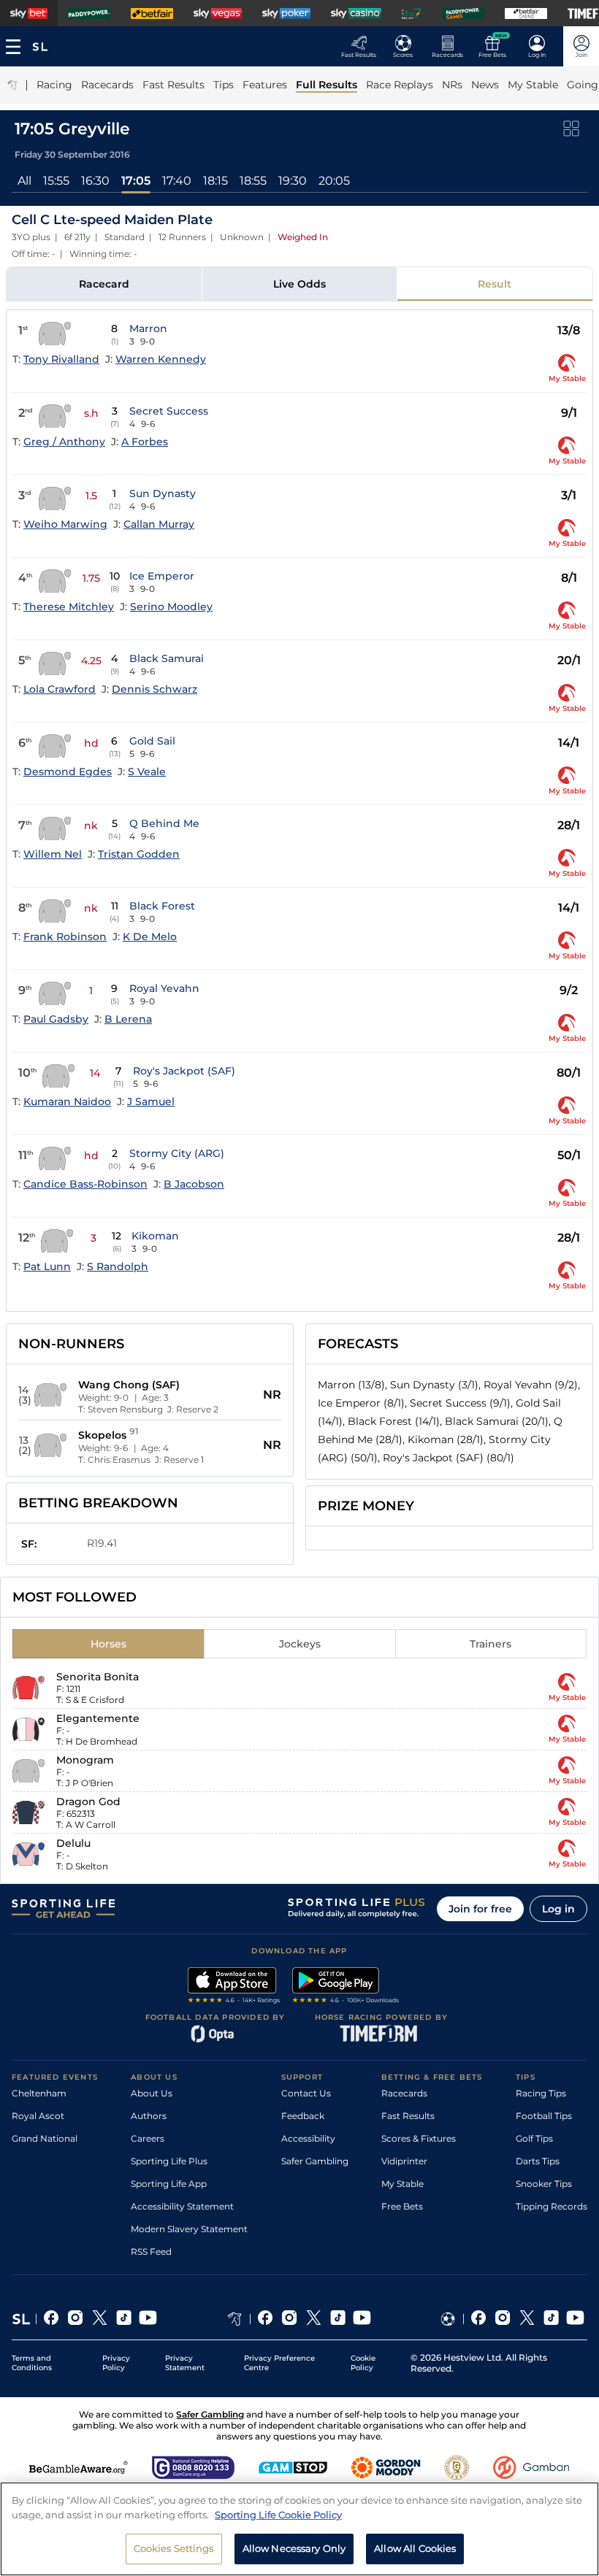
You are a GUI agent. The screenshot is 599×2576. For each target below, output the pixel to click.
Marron (148, 328)
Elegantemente (98, 1718)
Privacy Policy (116, 2363)
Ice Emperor (162, 576)
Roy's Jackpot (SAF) (184, 1071)
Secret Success (169, 411)
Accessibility (308, 2138)
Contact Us (306, 2093)
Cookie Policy (363, 2363)
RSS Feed (151, 2252)
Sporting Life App (169, 2184)
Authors (149, 2116)
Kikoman (155, 1236)
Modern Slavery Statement (189, 2229)
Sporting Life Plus (169, 2161)
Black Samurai (167, 658)
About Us (152, 2093)
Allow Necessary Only (294, 2548)
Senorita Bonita (98, 1677)
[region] (299, 2529)
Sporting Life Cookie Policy (278, 2515)
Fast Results (408, 2116)
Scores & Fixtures (419, 2138)
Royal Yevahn (164, 988)
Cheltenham (39, 2093)
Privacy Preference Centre (279, 2363)
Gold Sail (152, 741)
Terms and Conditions (32, 2363)
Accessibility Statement (182, 2206)
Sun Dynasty (163, 493)
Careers (148, 2138)
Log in (558, 1909)
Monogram (85, 1760)
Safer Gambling (315, 2161)
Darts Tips (538, 2161)
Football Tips (544, 2116)
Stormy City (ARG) (177, 1153)
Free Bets (402, 2206)
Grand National (45, 2138)
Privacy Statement (185, 2363)
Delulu (73, 1843)
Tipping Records (552, 2206)
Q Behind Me (164, 823)
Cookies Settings (174, 2548)
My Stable (402, 2184)
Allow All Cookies (415, 2548)
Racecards (404, 2093)
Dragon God (88, 1802)
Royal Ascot (38, 2116)
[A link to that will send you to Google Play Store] (346, 1987)
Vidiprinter (404, 2161)
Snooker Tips (544, 2184)
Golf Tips (534, 2138)
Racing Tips (541, 2093)
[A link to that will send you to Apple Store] (234, 1987)
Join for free (480, 1909)
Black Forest (162, 906)
